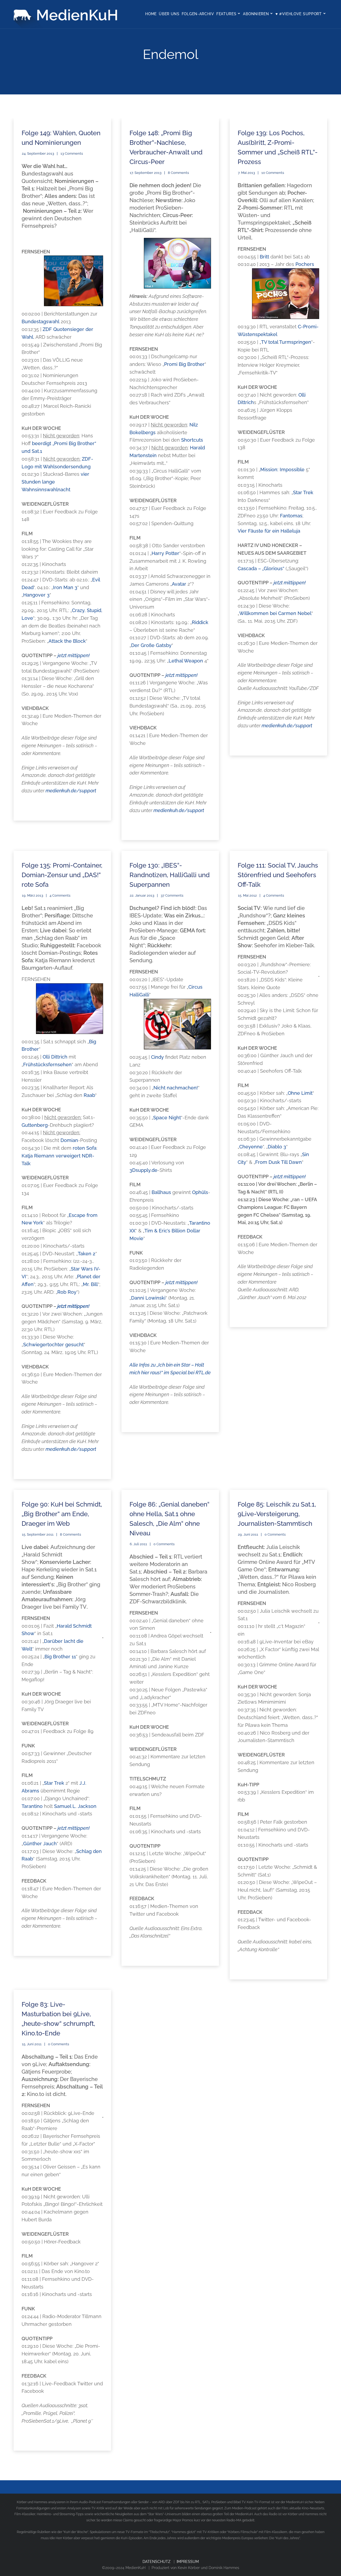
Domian (69, 1140)
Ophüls (200, 1192)
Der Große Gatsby (151, 645)
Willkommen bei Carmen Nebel (275, 613)
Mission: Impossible (282, 470)
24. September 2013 (38, 153)
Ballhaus (161, 1192)
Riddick (200, 622)
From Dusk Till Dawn (279, 1162)
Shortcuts (192, 440)
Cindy (157, 1057)
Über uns (169, 14)
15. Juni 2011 (32, 2044)
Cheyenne (251, 1147)
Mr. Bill (90, 1284)
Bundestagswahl (40, 321)
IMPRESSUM (188, 2562)
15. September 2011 (38, 1534)
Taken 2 (87, 1254)
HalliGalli (139, 995)
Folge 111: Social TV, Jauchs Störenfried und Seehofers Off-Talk (278, 875)
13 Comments (72, 153)
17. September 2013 (146, 173)
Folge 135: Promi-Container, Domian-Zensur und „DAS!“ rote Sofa (62, 875)
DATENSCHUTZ (157, 2562)
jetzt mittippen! (74, 655)
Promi (171, 364)
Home (151, 14)
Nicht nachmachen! (176, 1088)
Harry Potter (165, 553)
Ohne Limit (300, 1093)
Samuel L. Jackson (75, 1806)
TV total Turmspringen (286, 342)
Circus (195, 987)
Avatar (179, 584)
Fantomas (291, 516)
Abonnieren (256, 14)
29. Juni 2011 (248, 1534)
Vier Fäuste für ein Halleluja (269, 531)
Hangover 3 (36, 595)
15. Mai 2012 (247, 895)
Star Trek (303, 492)
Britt (264, 257)
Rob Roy (67, 1292)
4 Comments (60, 895)
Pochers (305, 264)
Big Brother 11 (60, 1657)
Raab (89, 1095)
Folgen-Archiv (198, 14)
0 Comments (164, 1544)
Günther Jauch (40, 1844)
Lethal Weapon (186, 661)
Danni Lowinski (148, 1298)
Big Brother (192, 364)
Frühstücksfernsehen (47, 1065)
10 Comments (273, 173)
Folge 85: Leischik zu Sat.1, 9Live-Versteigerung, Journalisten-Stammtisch (277, 1514)
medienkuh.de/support (71, 791)
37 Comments (172, 895)
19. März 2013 (33, 895)
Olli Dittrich (56, 1057)
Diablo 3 (277, 1147)
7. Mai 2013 (246, 173)
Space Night (167, 1118)
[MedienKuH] (67, 14)
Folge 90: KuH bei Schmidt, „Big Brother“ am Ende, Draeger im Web (62, 1514)
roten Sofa (85, 1148)
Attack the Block (67, 641)
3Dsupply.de (143, 1170)
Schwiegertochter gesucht (53, 1345)
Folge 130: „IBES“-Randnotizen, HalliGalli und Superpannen (170, 875)
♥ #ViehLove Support (299, 14)
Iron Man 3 (65, 587)
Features (226, 14)
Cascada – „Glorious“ (261, 568)
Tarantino (32, 1806)
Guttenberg (35, 1125)
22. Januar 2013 (142, 895)
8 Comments (178, 173)
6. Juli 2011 (138, 1544)
